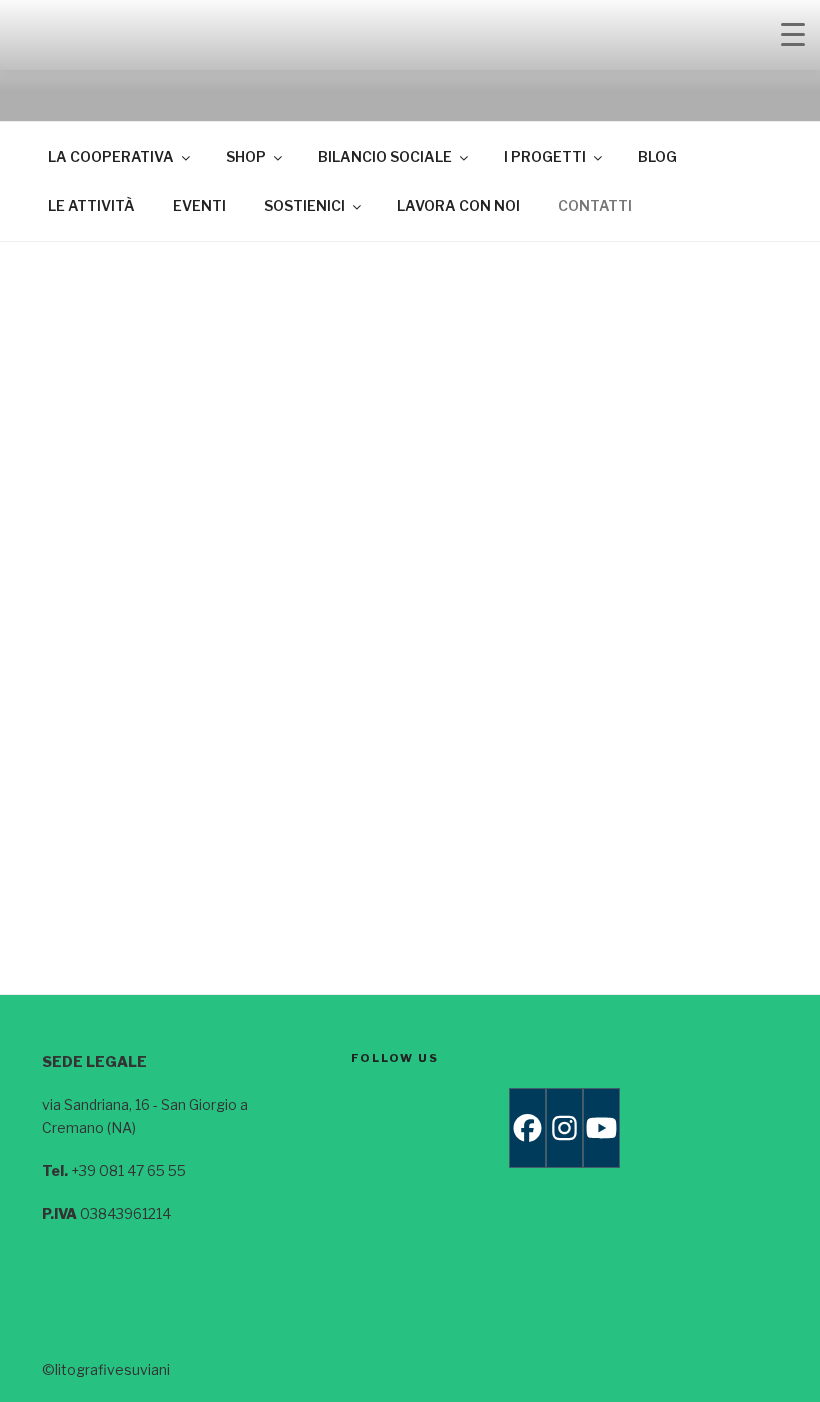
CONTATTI (595, 205)
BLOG (657, 156)
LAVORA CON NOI (458, 205)
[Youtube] (601, 1128)
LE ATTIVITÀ (91, 205)
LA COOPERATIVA (111, 156)
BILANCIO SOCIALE (385, 156)
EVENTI (199, 205)
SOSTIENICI (304, 205)
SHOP (246, 156)
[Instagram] (564, 1128)
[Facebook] (527, 1128)
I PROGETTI (545, 156)
